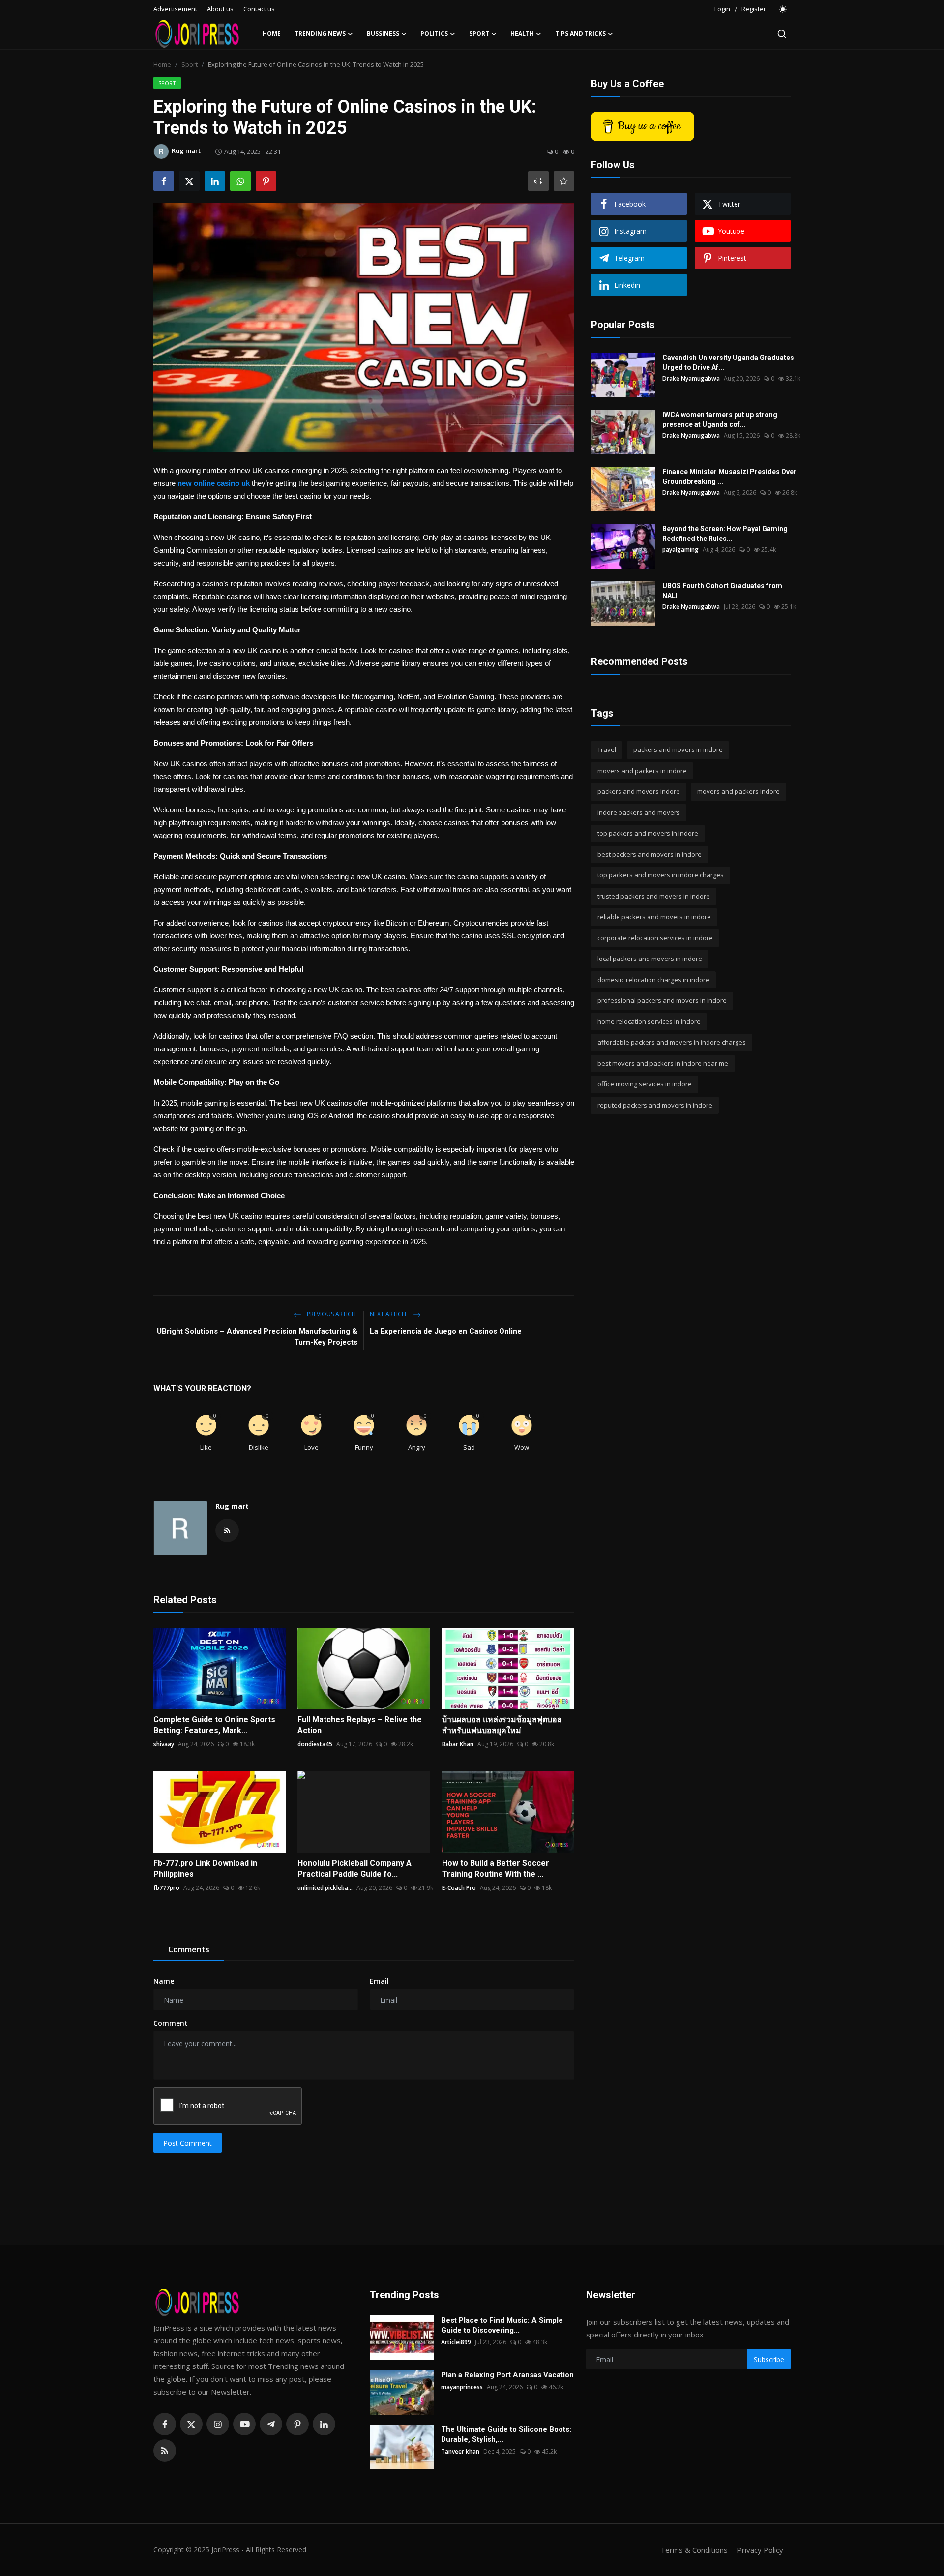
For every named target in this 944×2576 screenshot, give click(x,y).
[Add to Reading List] (564, 181)
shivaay (164, 1744)
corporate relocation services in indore (655, 938)
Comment (171, 2023)
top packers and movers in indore (648, 833)
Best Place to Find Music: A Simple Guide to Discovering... (502, 2325)
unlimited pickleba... (325, 1888)
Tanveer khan (460, 2451)
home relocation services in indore (649, 1021)
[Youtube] (244, 2424)
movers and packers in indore (642, 771)
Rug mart (232, 1506)
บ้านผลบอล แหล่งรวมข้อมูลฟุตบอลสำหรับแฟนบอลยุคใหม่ (502, 1725)
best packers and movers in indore (649, 854)
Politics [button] (434, 34)
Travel (607, 749)
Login (722, 9)
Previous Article (331, 1314)
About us (220, 9)
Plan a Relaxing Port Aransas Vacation (507, 2375)
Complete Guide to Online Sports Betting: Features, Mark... (214, 1725)
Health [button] (522, 34)
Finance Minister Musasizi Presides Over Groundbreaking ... (729, 477)
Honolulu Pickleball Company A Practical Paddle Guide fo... (354, 1869)
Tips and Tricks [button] (580, 34)
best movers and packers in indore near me (663, 1063)
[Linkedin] (324, 2424)
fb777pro (166, 1888)
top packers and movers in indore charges (661, 875)
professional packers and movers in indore (662, 1000)
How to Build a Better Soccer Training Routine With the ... (496, 1869)
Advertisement (175, 9)
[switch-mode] (783, 9)
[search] (782, 34)
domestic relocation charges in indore (653, 980)
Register (754, 9)
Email (379, 1981)
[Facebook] (165, 2424)
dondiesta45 (315, 1744)
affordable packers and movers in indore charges (672, 1042)
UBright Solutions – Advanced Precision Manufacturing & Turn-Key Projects (257, 1337)
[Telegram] (271, 2424)
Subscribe (769, 2359)
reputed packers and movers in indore (655, 1105)
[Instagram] (218, 2424)
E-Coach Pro (459, 1888)
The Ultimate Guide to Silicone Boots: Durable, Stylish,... (506, 2434)
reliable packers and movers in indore (654, 917)
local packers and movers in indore (650, 959)
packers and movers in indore (678, 749)
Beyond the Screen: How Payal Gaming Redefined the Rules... (725, 534)
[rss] (165, 2451)
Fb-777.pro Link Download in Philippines (205, 1869)
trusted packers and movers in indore (654, 896)
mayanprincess (462, 2387)
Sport (190, 64)
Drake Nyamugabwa (691, 378)
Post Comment (188, 2143)
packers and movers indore (639, 791)
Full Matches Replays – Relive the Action (360, 1725)
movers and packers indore (738, 791)
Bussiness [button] (383, 34)
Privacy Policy (760, 2550)
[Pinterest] (297, 2424)
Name (164, 1981)
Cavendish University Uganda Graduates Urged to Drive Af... (728, 362)
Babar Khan (458, 1744)
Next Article (389, 1314)
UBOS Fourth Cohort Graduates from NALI (722, 591)
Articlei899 (456, 2342)
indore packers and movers (639, 812)
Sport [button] (479, 34)
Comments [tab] (189, 1949)
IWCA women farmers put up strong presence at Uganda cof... (720, 419)
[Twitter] (191, 2424)
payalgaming (680, 550)
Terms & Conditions (694, 2550)
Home (272, 34)
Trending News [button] (320, 34)
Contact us (259, 9)
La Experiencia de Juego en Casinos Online (446, 1331)
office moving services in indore (645, 1084)
